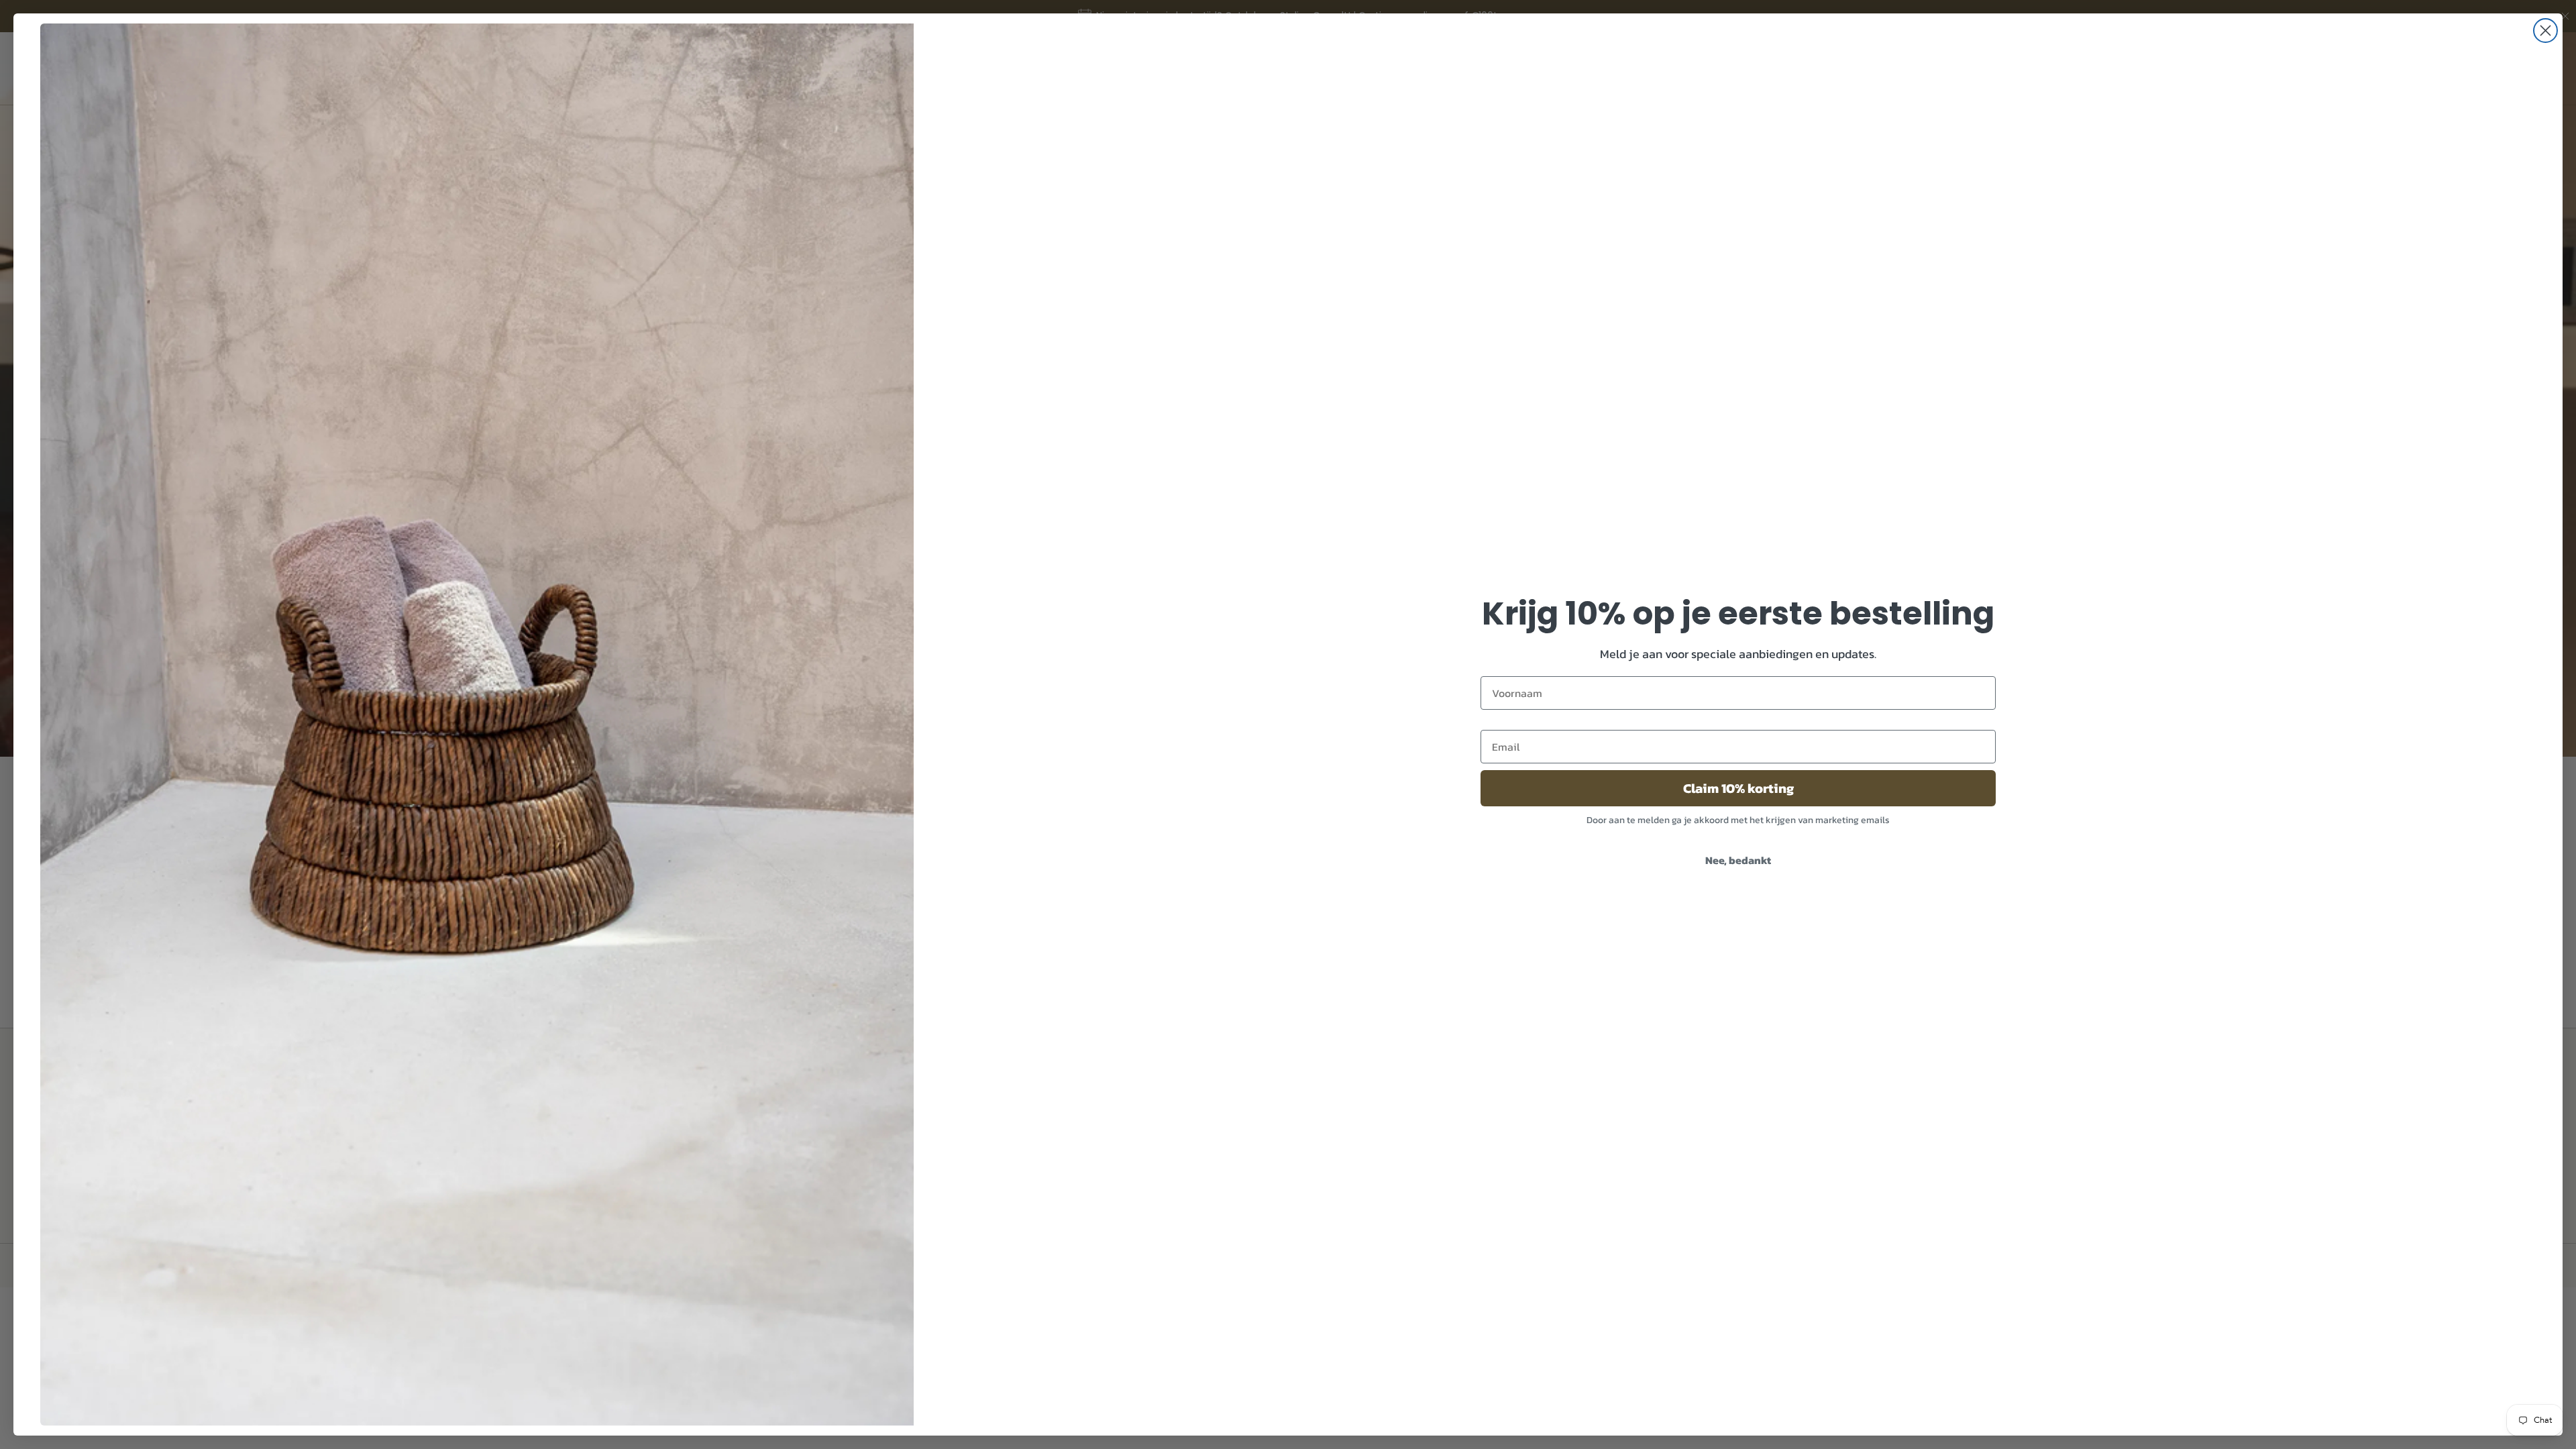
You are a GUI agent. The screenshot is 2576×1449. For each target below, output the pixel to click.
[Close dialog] (2545, 31)
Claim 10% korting (1738, 788)
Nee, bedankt (1738, 860)
